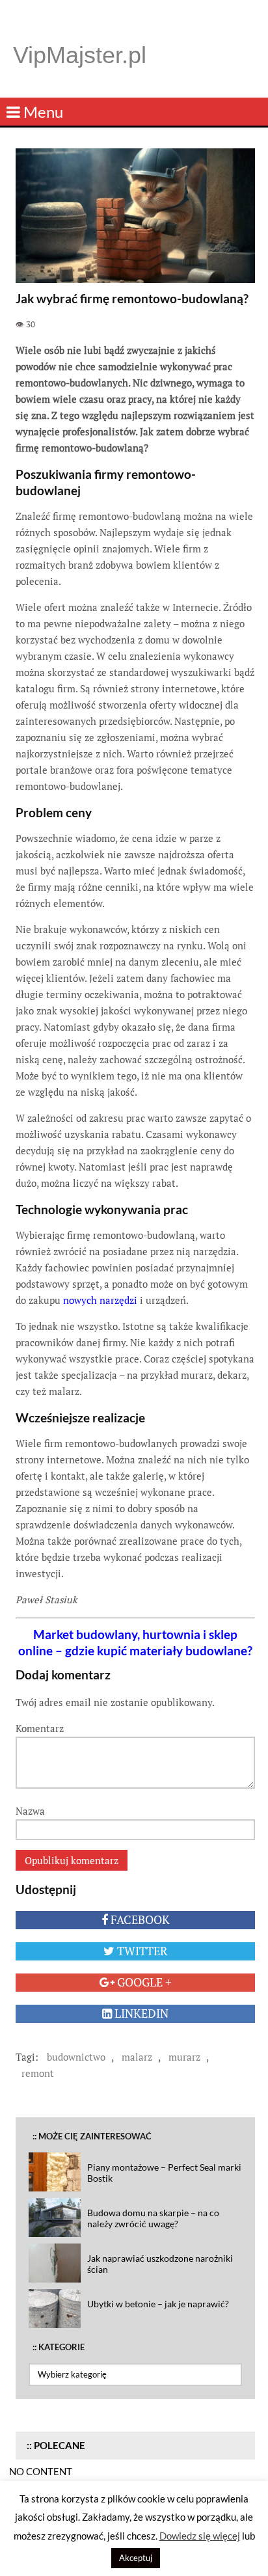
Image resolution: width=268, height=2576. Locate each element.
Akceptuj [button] (136, 2558)
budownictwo (76, 2057)
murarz (184, 2057)
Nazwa (30, 1811)
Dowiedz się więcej (200, 2536)
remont (38, 2073)
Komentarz (40, 1728)
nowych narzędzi (100, 1300)
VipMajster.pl (80, 55)
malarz (137, 2057)
